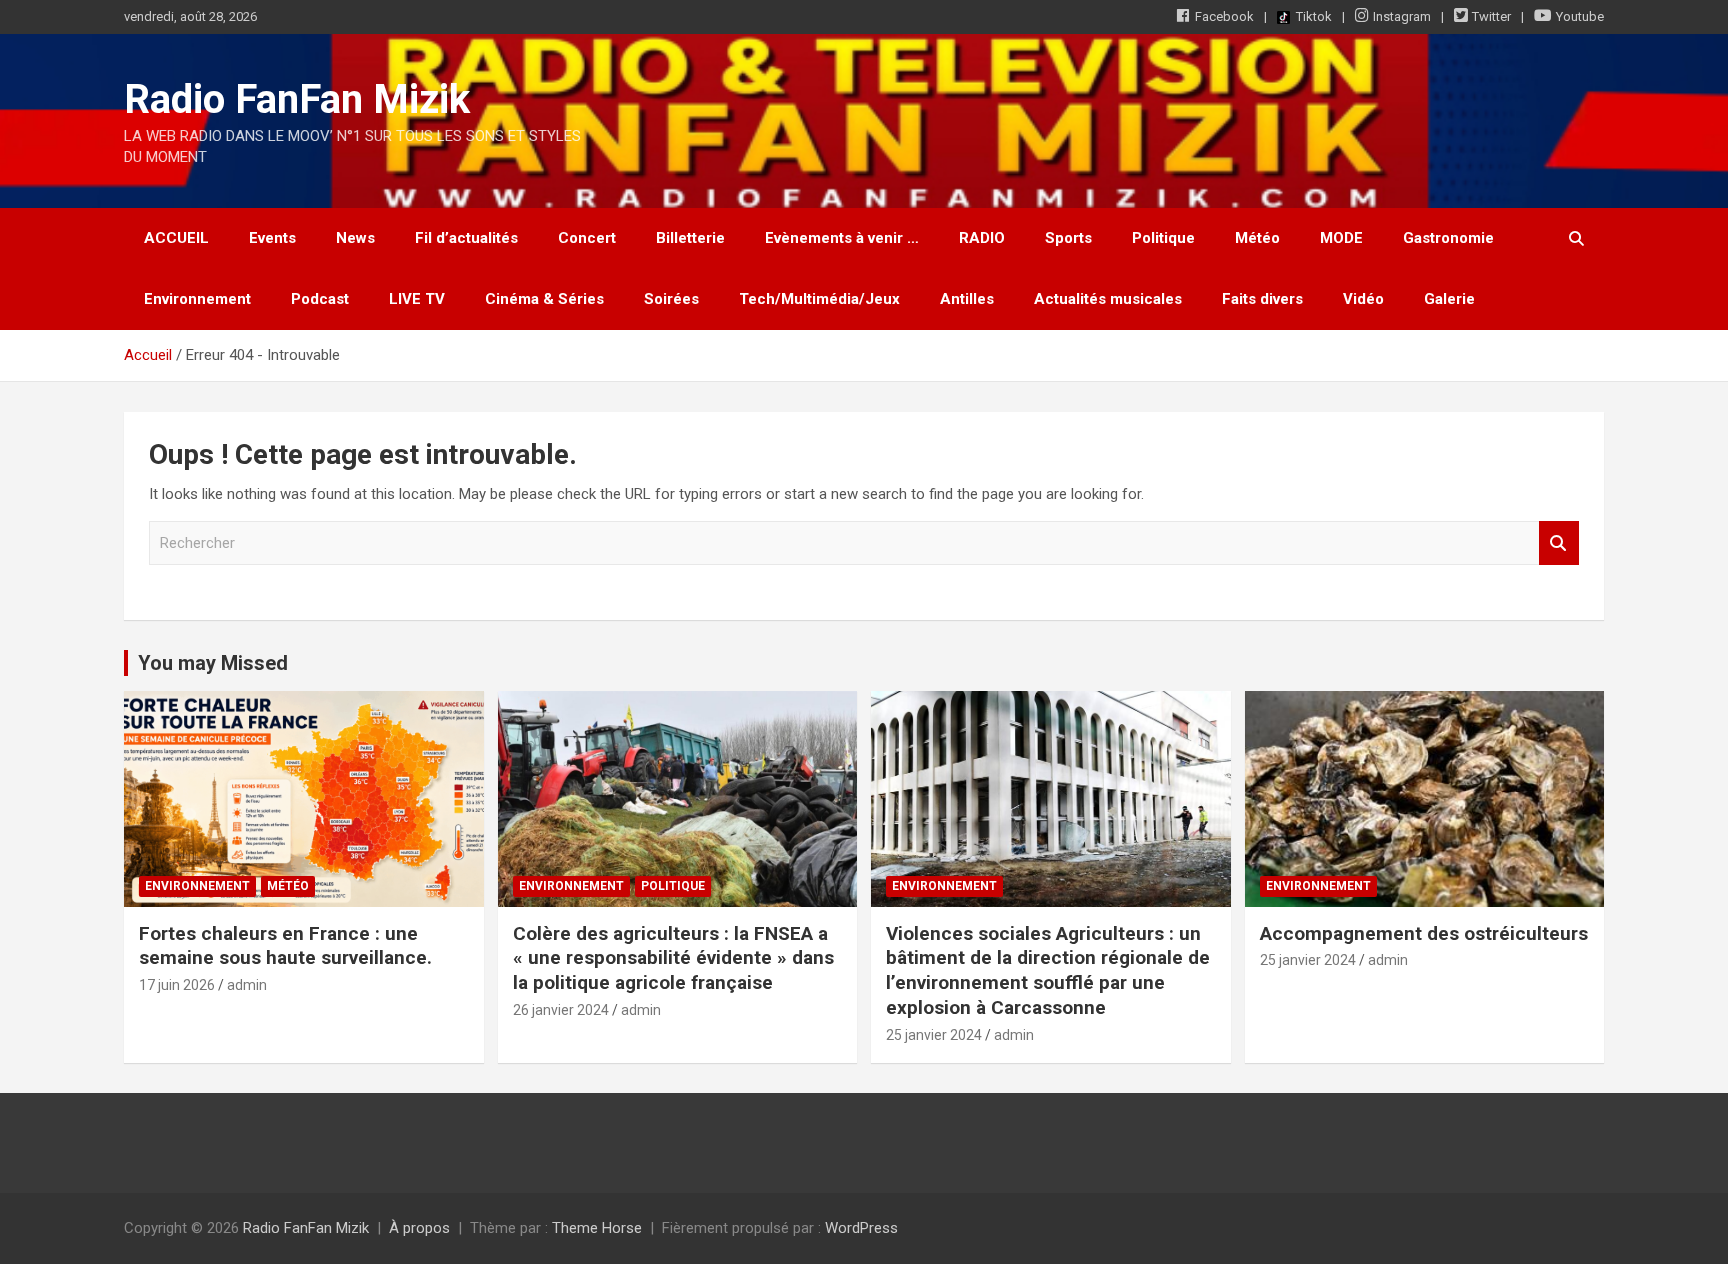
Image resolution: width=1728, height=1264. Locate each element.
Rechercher (1559, 543)
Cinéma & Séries (544, 299)
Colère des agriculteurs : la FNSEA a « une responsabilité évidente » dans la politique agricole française (673, 958)
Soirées (671, 299)
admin (247, 985)
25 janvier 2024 (934, 1035)
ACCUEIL (176, 238)
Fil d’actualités (466, 238)
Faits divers (1262, 299)
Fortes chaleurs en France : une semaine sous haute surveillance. (285, 946)
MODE (1341, 238)
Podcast (320, 299)
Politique (1163, 238)
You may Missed (213, 663)
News (355, 238)
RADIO (982, 238)
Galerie (1449, 299)
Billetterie (690, 238)
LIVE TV (417, 299)
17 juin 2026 (177, 985)
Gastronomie (1448, 238)
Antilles (967, 299)
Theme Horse (597, 1228)
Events (272, 238)
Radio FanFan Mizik (297, 99)
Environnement (197, 299)
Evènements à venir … (842, 238)
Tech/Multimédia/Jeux (819, 299)
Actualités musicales (1108, 299)
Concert (587, 238)
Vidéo (1363, 299)
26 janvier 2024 (561, 1010)
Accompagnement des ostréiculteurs (1424, 933)
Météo (1257, 238)
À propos (419, 1228)
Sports (1068, 238)
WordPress (861, 1228)
